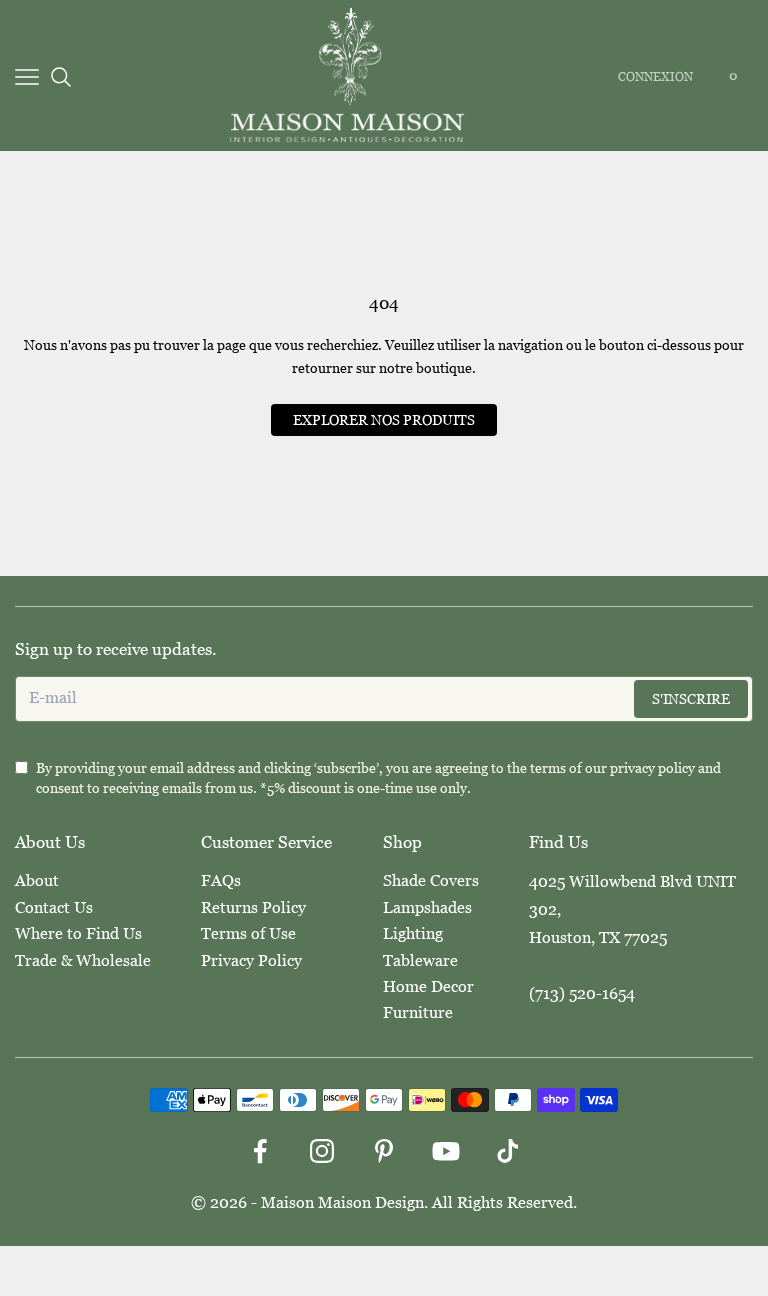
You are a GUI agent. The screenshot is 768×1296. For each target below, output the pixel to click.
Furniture (418, 1012)
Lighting (413, 933)
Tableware (420, 960)
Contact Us (54, 907)
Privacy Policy (251, 960)
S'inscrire (691, 699)
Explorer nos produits (384, 420)
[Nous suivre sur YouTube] (446, 1151)
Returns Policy (253, 907)
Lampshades (427, 907)
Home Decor (428, 986)
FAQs (221, 880)
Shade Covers (431, 880)
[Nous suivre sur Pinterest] (384, 1151)
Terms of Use (248, 933)
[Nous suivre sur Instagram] (322, 1151)
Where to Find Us (78, 933)
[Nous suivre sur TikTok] (508, 1151)
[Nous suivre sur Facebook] (260, 1151)
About (37, 880)
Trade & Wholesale (83, 960)
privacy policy (652, 768)
